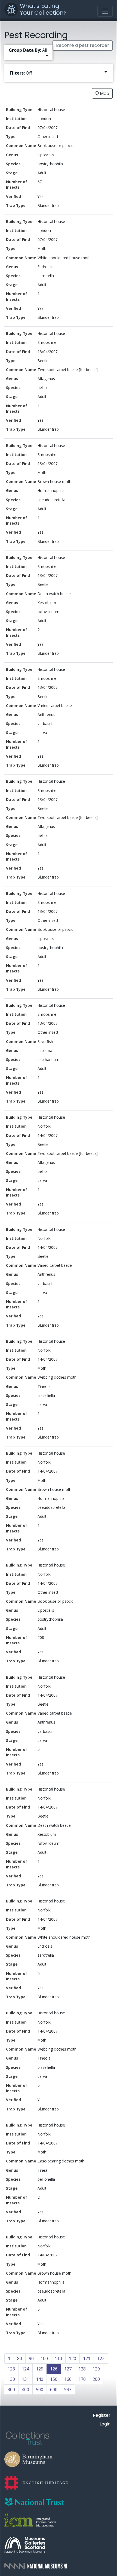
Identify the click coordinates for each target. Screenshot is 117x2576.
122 (101, 2358)
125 (40, 2369)
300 (11, 2390)
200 (96, 2379)
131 (25, 2379)
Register (102, 2415)
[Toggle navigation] (105, 11)
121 (87, 2358)
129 (96, 2369)
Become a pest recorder (83, 45)
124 (25, 2369)
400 (25, 2390)
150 (54, 2379)
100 (44, 2358)
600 (54, 2390)
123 (11, 2369)
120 (73, 2358)
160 (68, 2379)
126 (54, 2369)
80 (20, 2358)
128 (82, 2369)
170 (82, 2379)
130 (11, 2379)
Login (105, 2424)
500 (40, 2390)
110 (58, 2358)
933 (68, 2390)
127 (68, 2369)
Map (104, 93)
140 (40, 2379)
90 (31, 2358)
